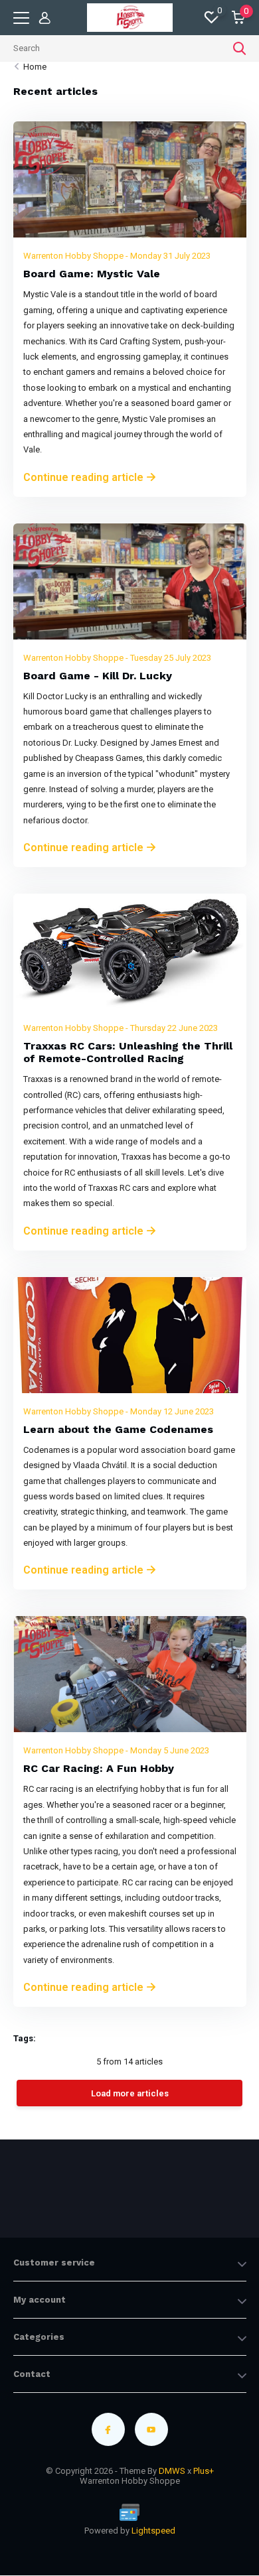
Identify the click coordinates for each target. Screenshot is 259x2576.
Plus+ (204, 2471)
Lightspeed (153, 2531)
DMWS (172, 2471)
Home (35, 67)
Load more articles (130, 2093)
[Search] (240, 48)
